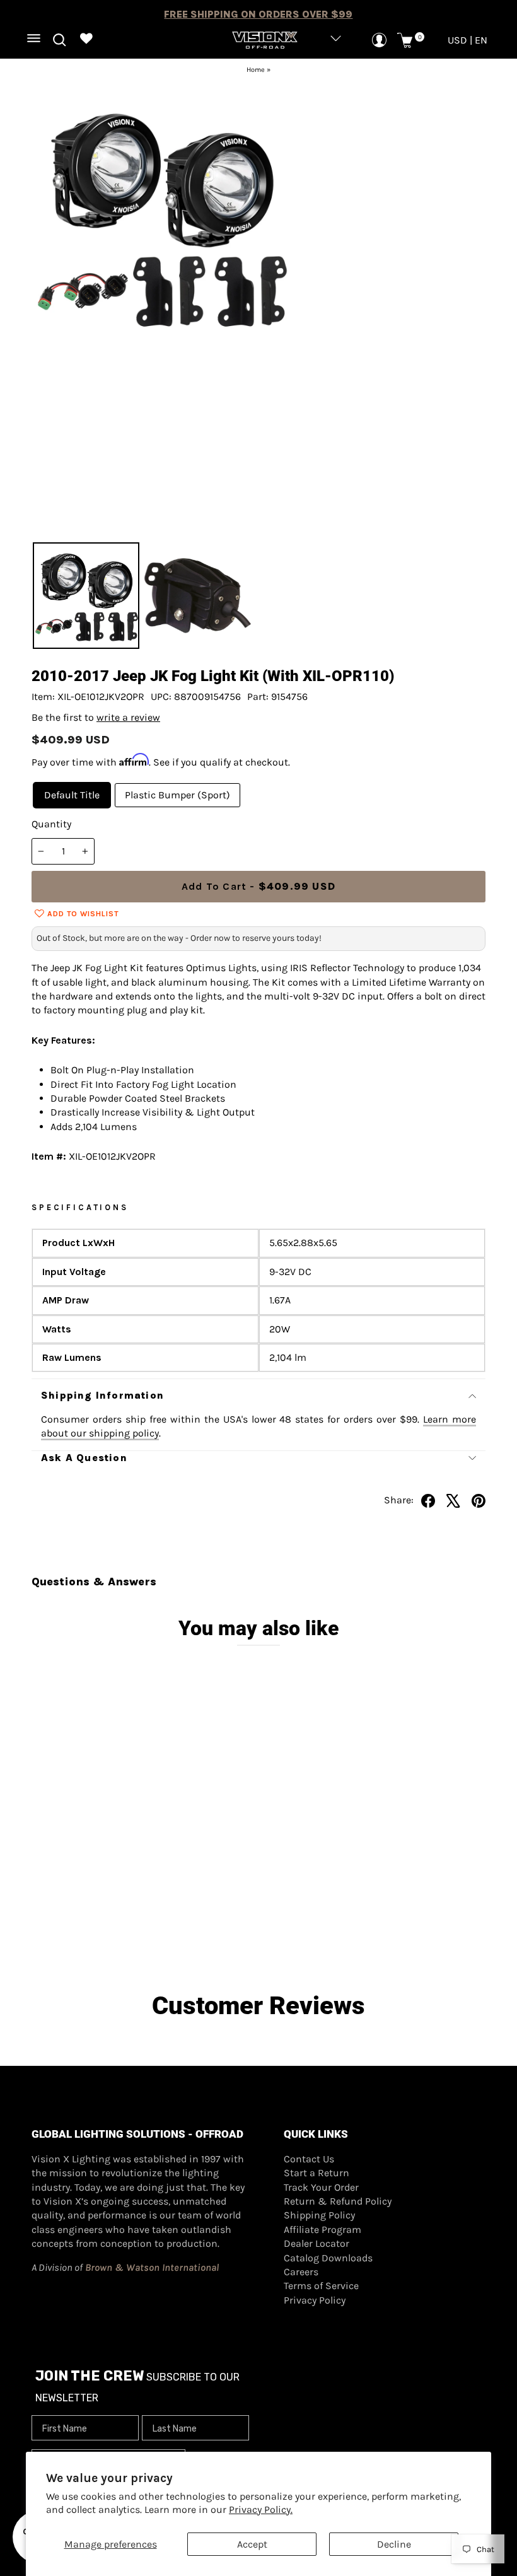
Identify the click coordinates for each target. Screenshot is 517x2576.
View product (89, 1898)
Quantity (51, 824)
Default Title (72, 795)
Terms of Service (321, 2286)
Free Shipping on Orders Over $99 (258, 14)
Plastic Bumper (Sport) (177, 795)
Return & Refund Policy (338, 2201)
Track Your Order (321, 2187)
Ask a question (84, 1458)
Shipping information (102, 1395)
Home (256, 70)
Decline (394, 2544)
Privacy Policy (315, 2300)
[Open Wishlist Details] (87, 40)
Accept (252, 2544)
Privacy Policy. (261, 2509)
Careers (301, 2272)
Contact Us (309, 2159)
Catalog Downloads (328, 2258)
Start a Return (317, 2173)
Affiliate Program (322, 2229)
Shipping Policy (319, 2215)
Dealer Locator (317, 2243)
